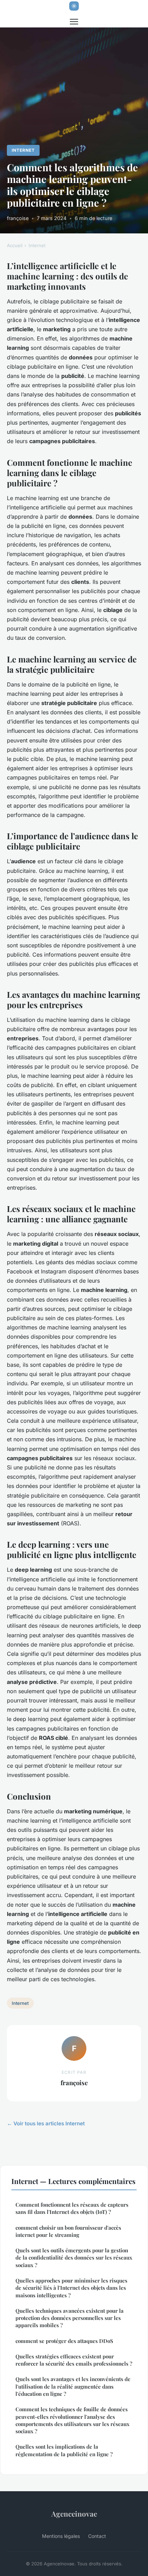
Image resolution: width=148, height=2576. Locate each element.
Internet (23, 150)
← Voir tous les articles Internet (46, 2123)
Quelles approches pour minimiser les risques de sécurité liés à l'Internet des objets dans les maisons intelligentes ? (71, 2288)
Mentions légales (61, 2536)
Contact (97, 2536)
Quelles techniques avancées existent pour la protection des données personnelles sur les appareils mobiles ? (70, 2318)
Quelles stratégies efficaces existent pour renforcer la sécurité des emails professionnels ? (74, 2360)
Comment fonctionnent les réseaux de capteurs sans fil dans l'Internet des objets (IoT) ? (72, 2208)
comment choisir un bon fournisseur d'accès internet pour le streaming (68, 2231)
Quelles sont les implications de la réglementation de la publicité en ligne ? (64, 2450)
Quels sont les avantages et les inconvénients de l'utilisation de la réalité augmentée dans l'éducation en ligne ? (73, 2386)
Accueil (15, 245)
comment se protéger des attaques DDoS (64, 2341)
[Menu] (74, 22)
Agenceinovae (74, 2514)
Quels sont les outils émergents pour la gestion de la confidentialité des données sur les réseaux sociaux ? (74, 2258)
